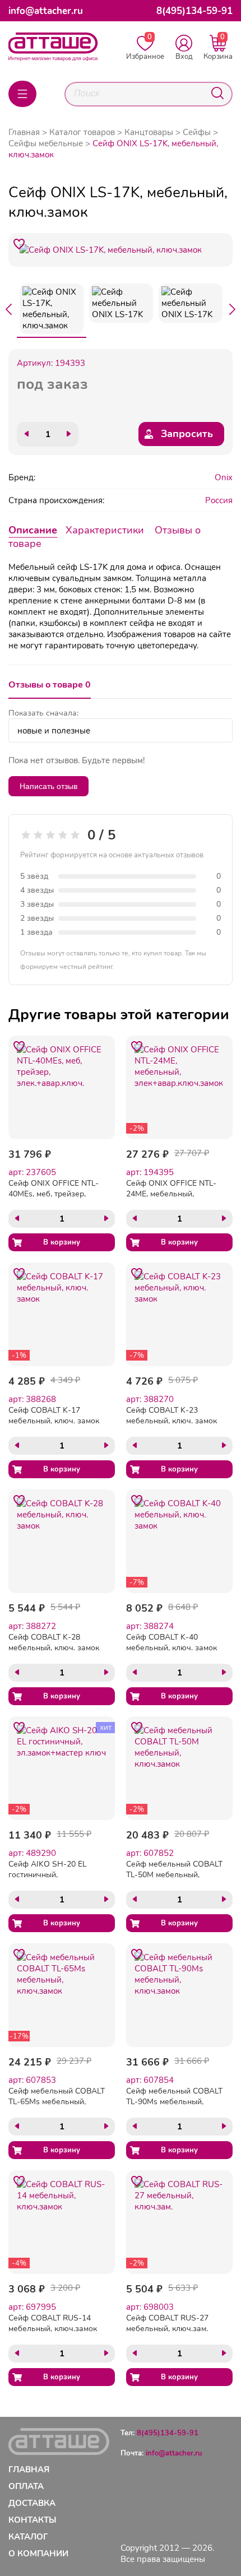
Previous (8, 309)
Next (233, 309)
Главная (24, 132)
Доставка (32, 2503)
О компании (38, 2554)
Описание (33, 530)
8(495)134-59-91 (194, 11)
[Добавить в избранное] (19, 244)
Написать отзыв (48, 786)
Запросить (187, 434)
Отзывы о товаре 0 (50, 685)
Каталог (28, 2537)
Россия (219, 500)
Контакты (33, 2520)
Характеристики (105, 530)
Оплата (26, 2486)
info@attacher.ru (46, 11)
